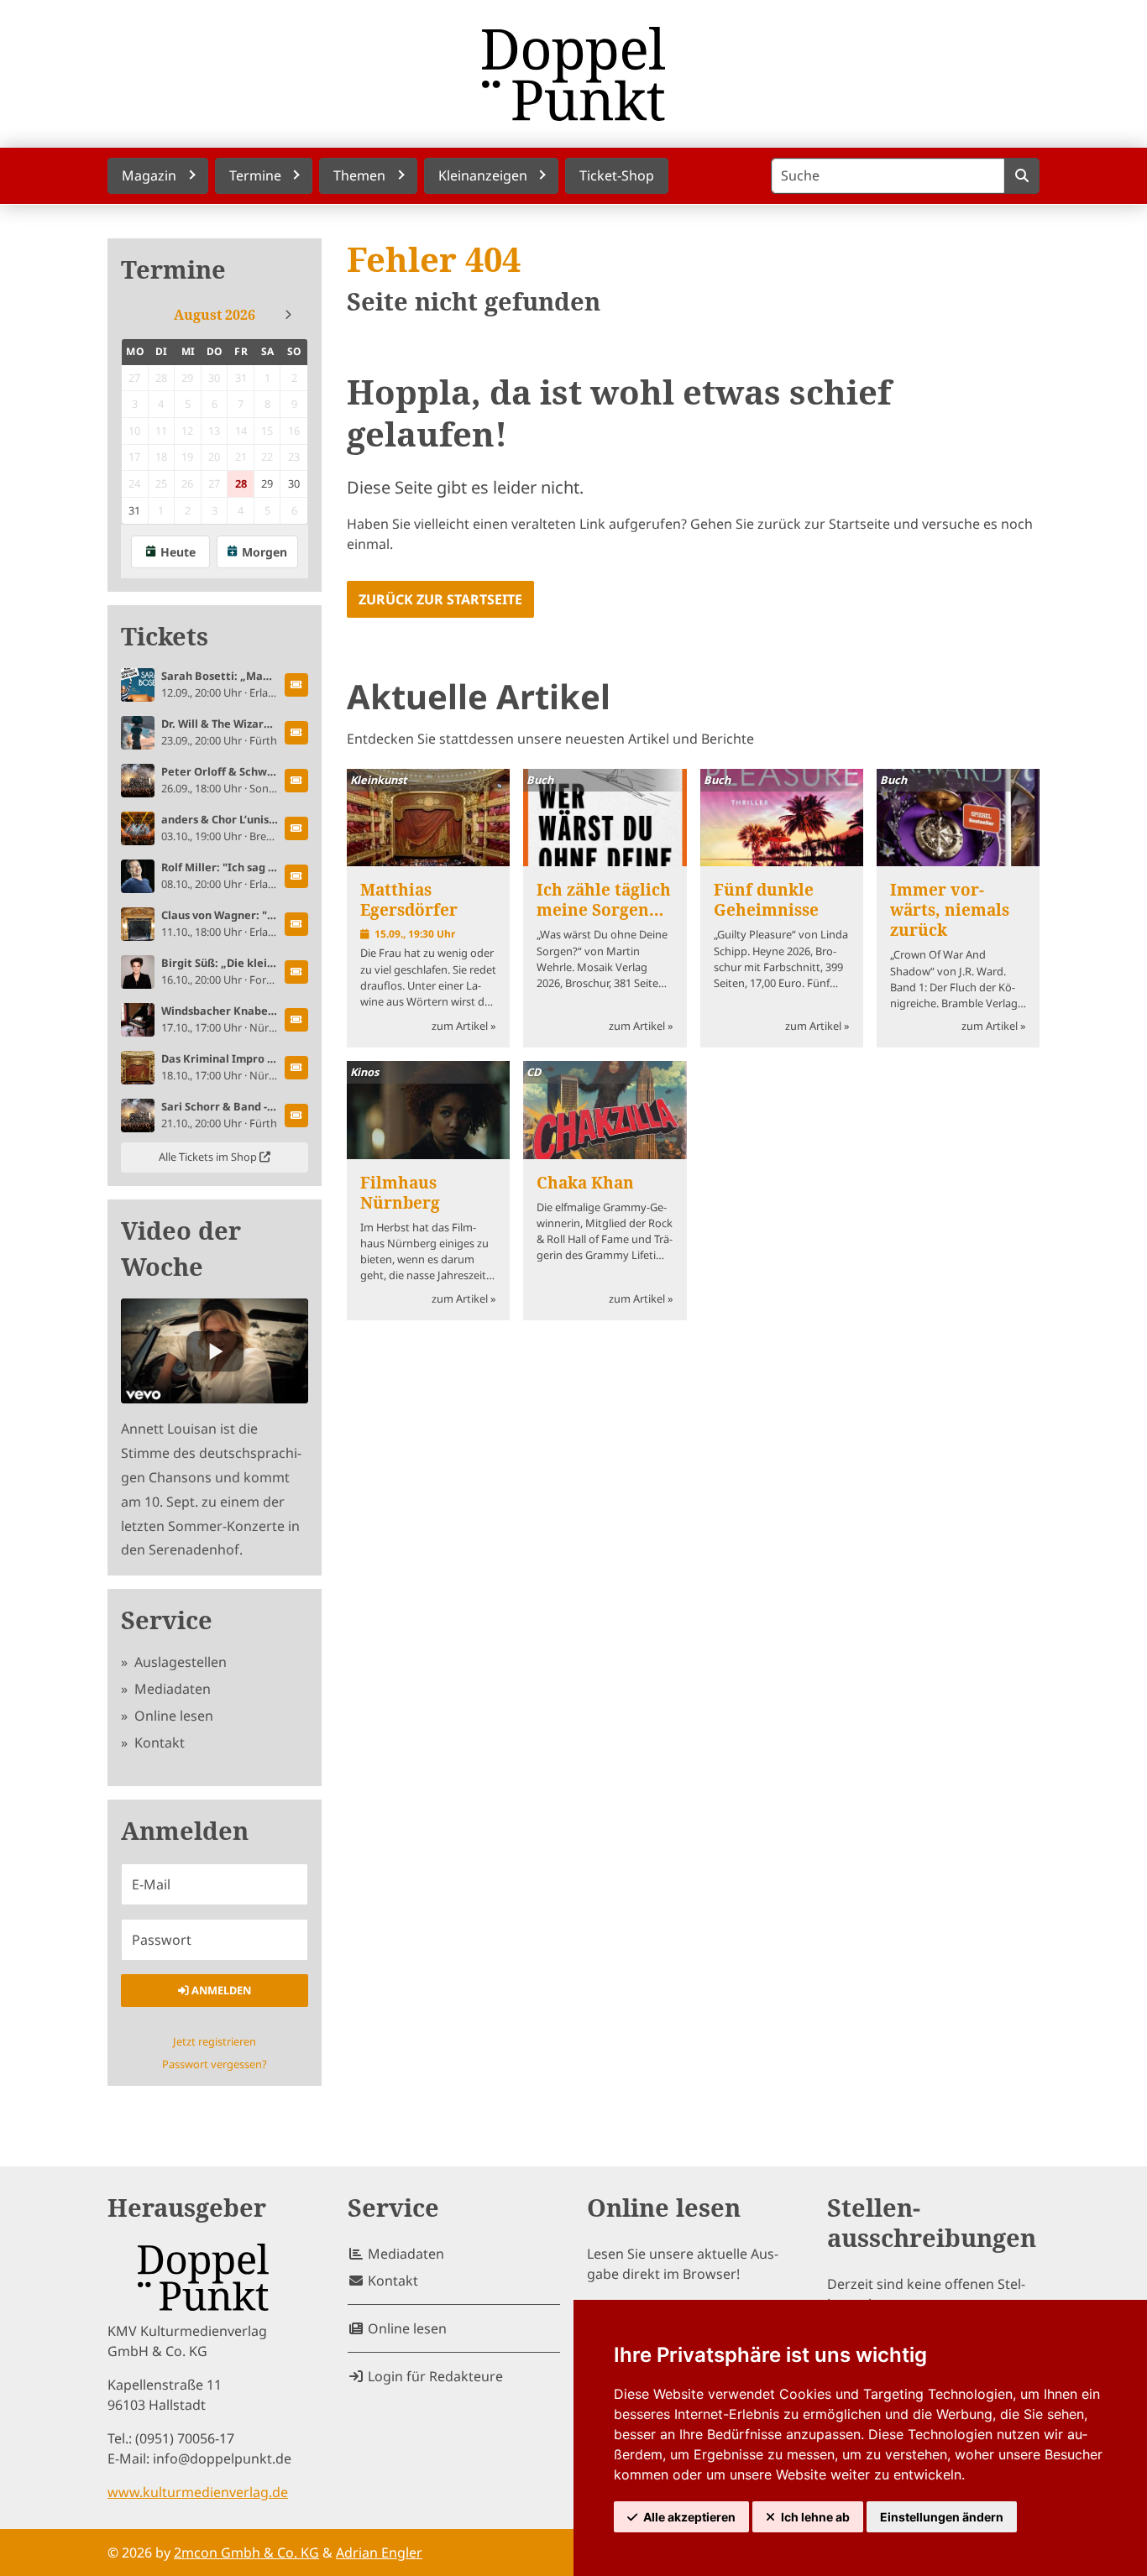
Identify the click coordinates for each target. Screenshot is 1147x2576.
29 (267, 483)
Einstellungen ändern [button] (942, 2517)
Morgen (264, 552)
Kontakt (158, 1743)
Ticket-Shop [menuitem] (617, 175)
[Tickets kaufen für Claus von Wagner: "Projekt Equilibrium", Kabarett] (296, 924)
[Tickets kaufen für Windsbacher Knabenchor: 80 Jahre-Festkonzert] (296, 1020)
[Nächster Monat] (288, 315)
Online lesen (172, 1716)
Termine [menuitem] (255, 175)
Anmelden (220, 1990)
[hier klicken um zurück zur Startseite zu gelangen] (573, 74)
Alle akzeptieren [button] (689, 2517)
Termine (173, 270)
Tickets (165, 637)
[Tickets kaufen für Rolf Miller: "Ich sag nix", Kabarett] (296, 876)
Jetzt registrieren (215, 2041)
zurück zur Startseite (440, 599)
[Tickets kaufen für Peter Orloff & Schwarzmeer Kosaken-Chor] (296, 781)
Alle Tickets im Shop (209, 1157)
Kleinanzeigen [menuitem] (483, 175)
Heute (178, 552)
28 (241, 483)
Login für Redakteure (434, 2376)
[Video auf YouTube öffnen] (215, 1351)
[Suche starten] (1021, 176)
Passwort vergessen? (215, 2064)
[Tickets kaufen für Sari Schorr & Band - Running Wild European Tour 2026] (296, 1116)
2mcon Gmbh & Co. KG (246, 2552)
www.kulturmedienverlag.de (198, 2492)
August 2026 (215, 315)
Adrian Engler (379, 2552)
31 (134, 510)
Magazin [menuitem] (149, 175)
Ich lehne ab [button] (815, 2517)
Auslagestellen (179, 1662)
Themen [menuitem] (359, 175)
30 (294, 483)
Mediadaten (171, 1689)
